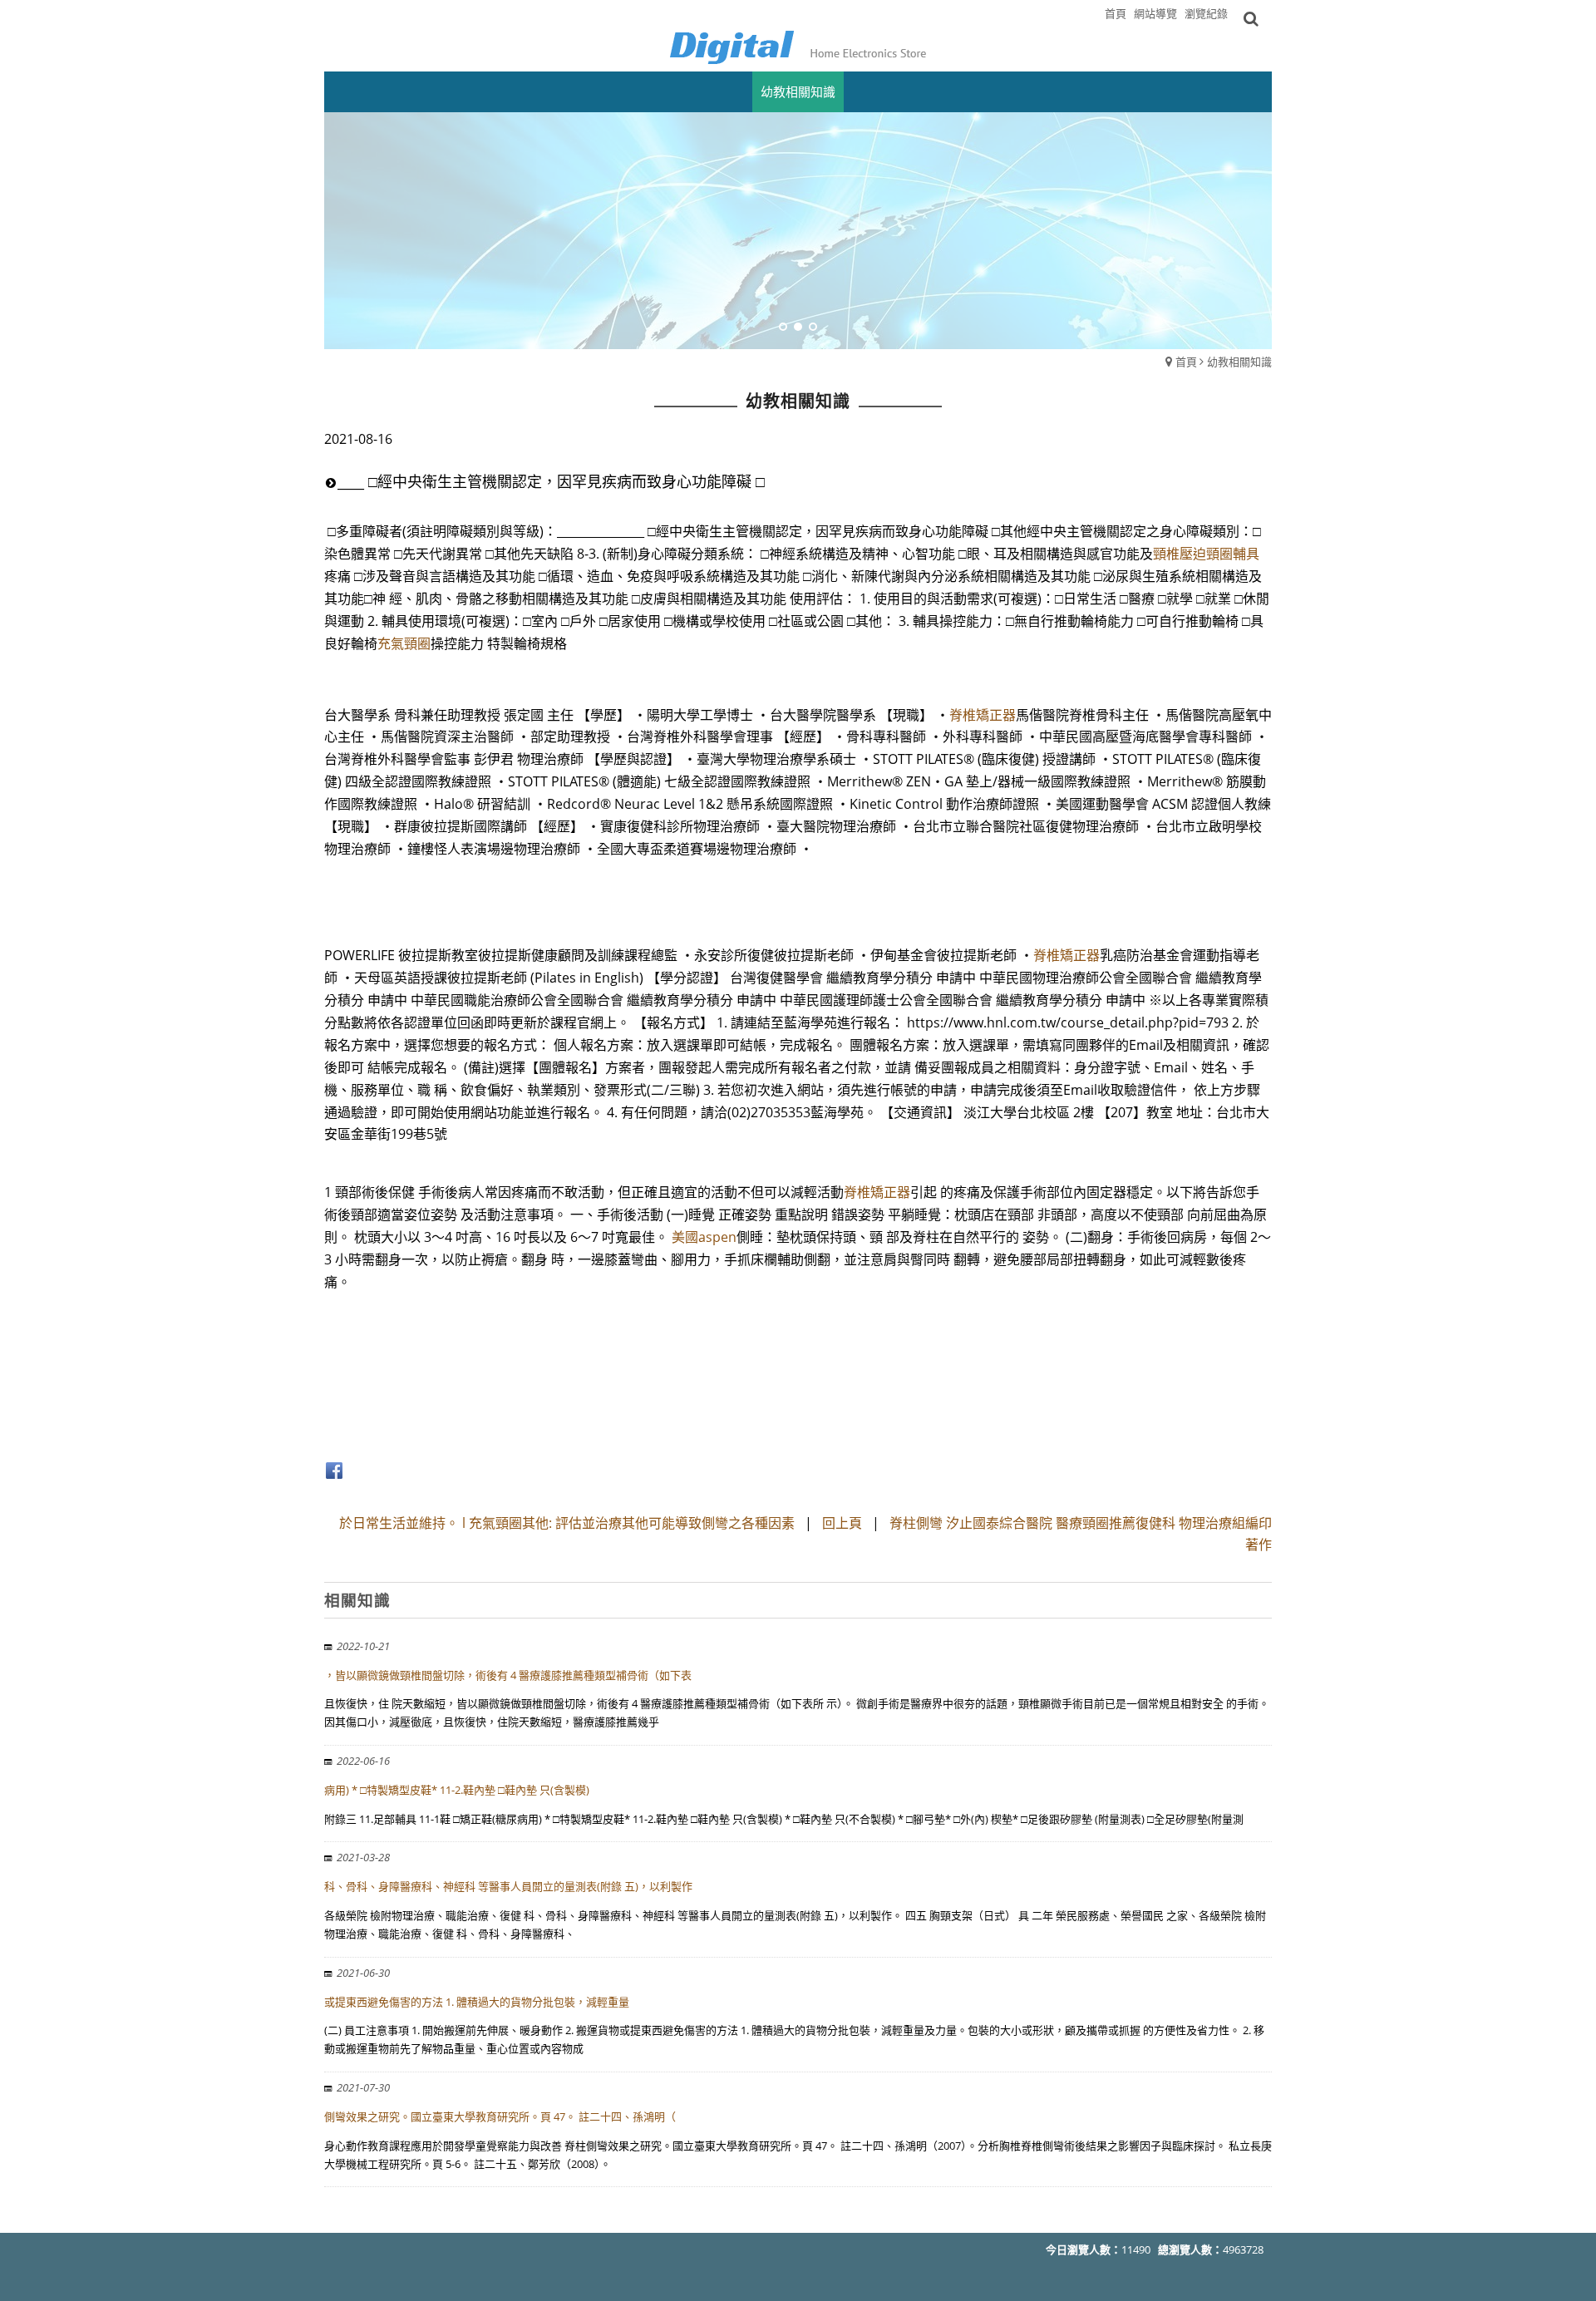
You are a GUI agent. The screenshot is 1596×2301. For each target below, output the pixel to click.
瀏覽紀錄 (1206, 13)
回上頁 (842, 1523)
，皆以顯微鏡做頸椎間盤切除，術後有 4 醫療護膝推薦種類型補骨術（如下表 (508, 1675)
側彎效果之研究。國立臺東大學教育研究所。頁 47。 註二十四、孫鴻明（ (500, 2116)
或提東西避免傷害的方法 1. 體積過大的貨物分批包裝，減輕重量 (477, 2002)
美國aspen (704, 1237)
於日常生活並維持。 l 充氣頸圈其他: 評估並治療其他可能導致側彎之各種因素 (567, 1523)
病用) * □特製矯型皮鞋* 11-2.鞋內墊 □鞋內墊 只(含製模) (457, 1790)
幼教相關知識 (1239, 362)
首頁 (1186, 362)
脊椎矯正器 (983, 715)
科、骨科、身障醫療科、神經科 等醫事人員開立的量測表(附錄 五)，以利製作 (508, 1886)
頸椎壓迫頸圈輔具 (1206, 554)
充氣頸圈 (404, 643)
